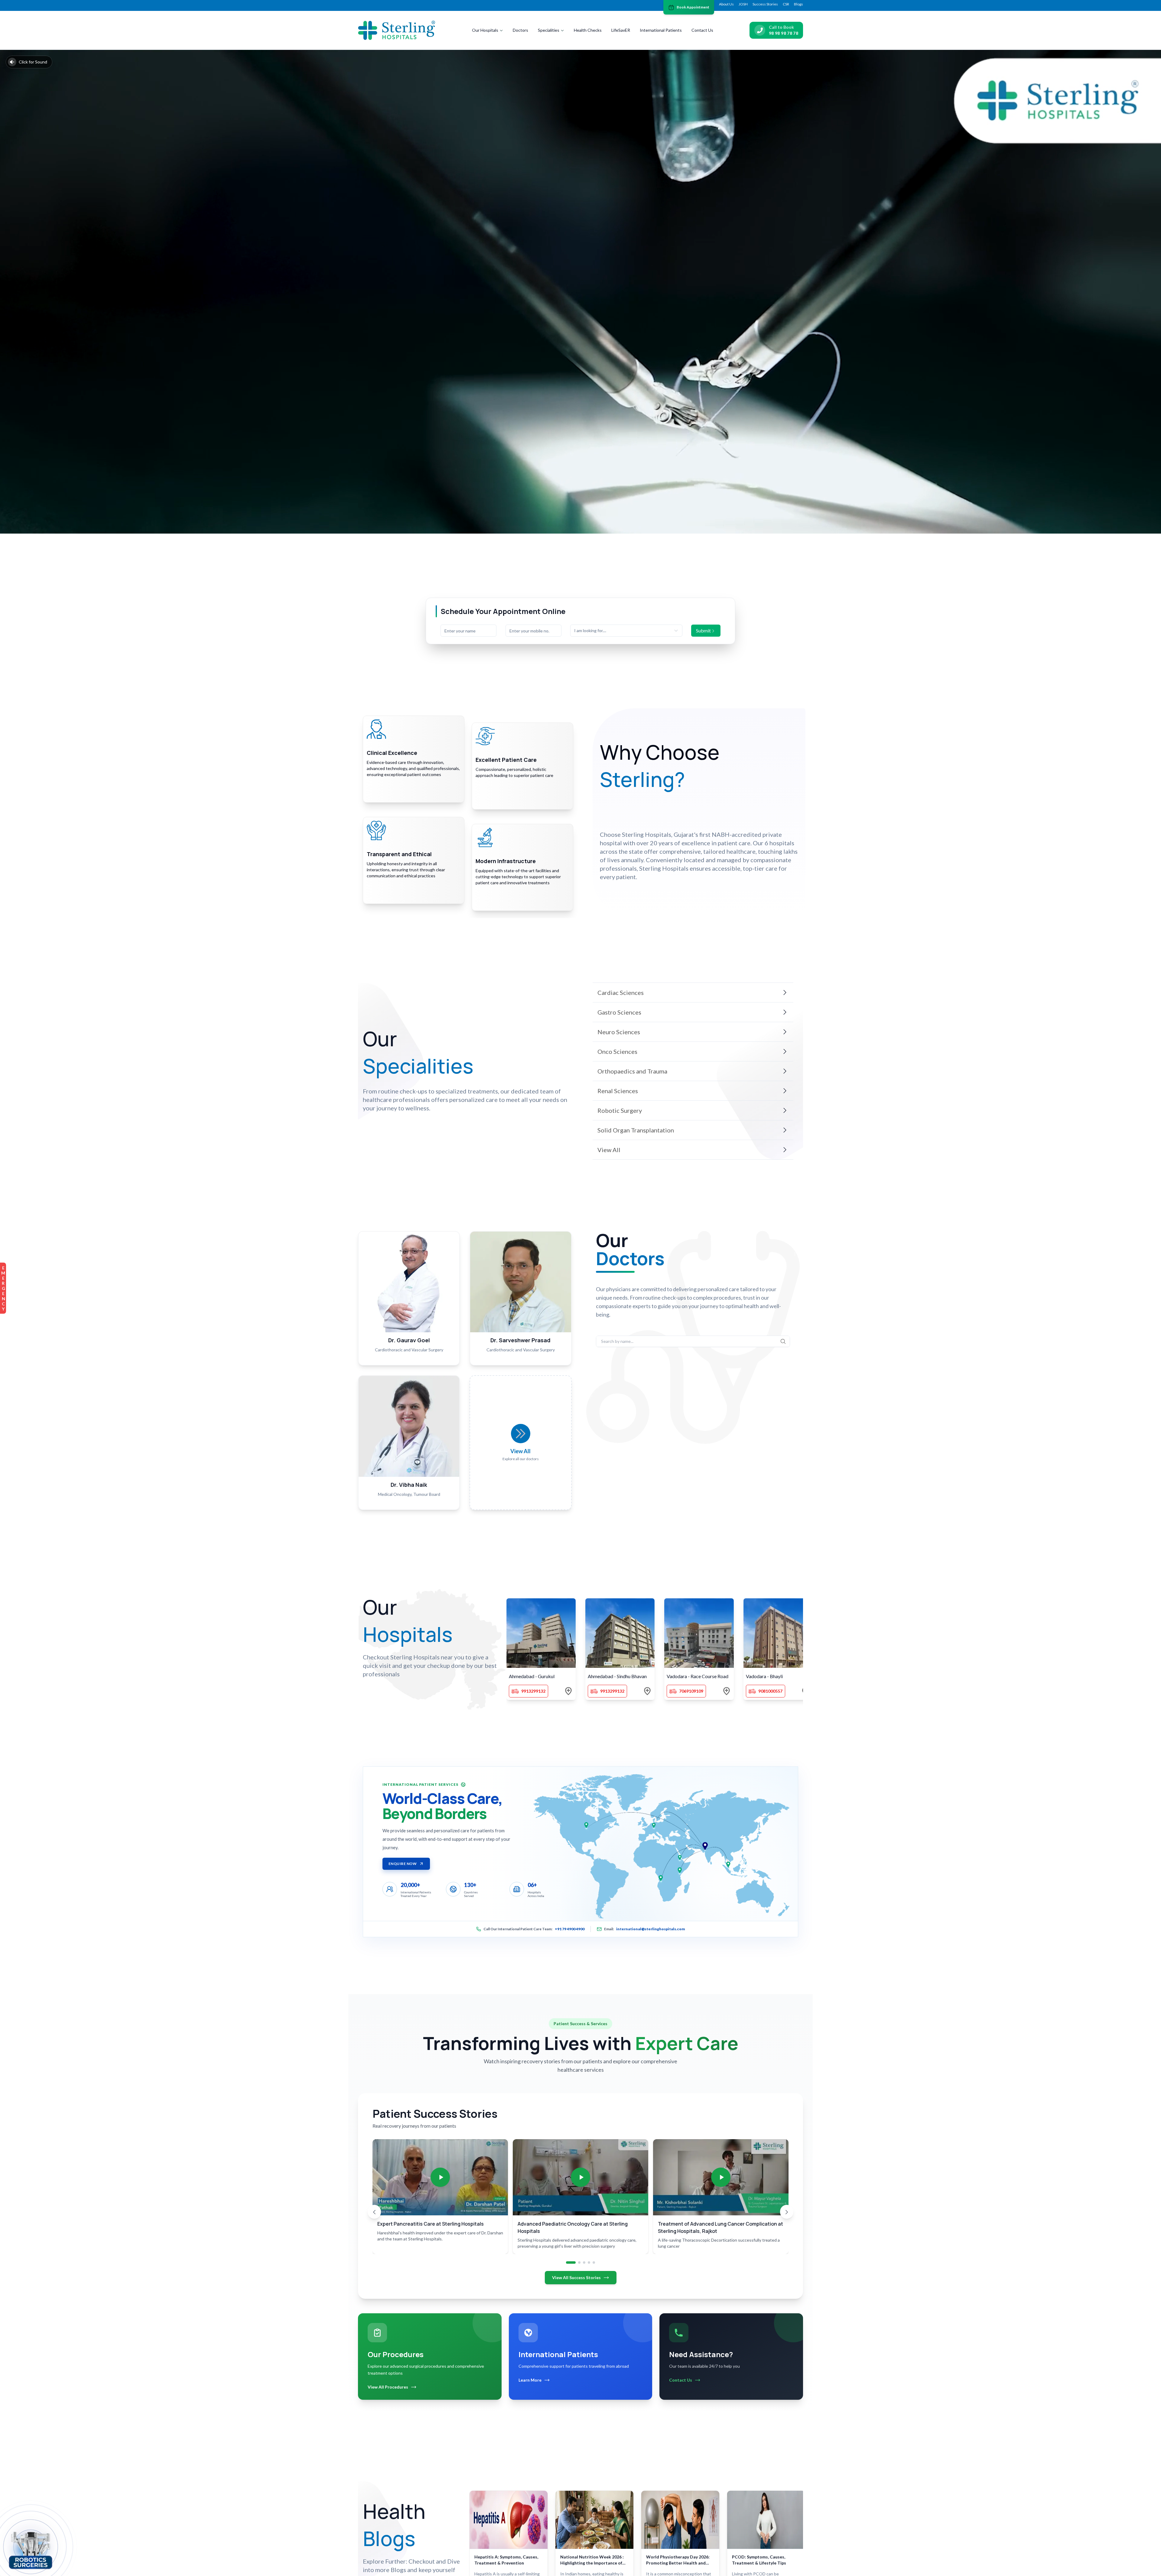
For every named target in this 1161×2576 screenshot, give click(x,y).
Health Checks (588, 30)
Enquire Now (403, 1864)
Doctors (520, 30)
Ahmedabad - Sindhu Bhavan (617, 1676)
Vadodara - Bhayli (764, 1676)
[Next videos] (787, 2212)
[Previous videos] (374, 2212)
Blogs (798, 4)
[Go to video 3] (584, 2263)
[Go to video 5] (594, 2263)
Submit (703, 630)
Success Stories (765, 4)
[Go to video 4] (589, 2263)
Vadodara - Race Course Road (698, 1676)
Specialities (549, 30)
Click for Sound (33, 62)
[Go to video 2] (579, 2263)
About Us (726, 4)
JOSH (743, 4)
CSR (786, 4)
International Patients (661, 30)
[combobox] (626, 631)
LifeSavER (621, 30)
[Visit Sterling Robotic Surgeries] (31, 2549)
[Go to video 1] (571, 2263)
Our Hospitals (485, 30)
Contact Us (702, 30)
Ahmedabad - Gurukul (532, 1676)
